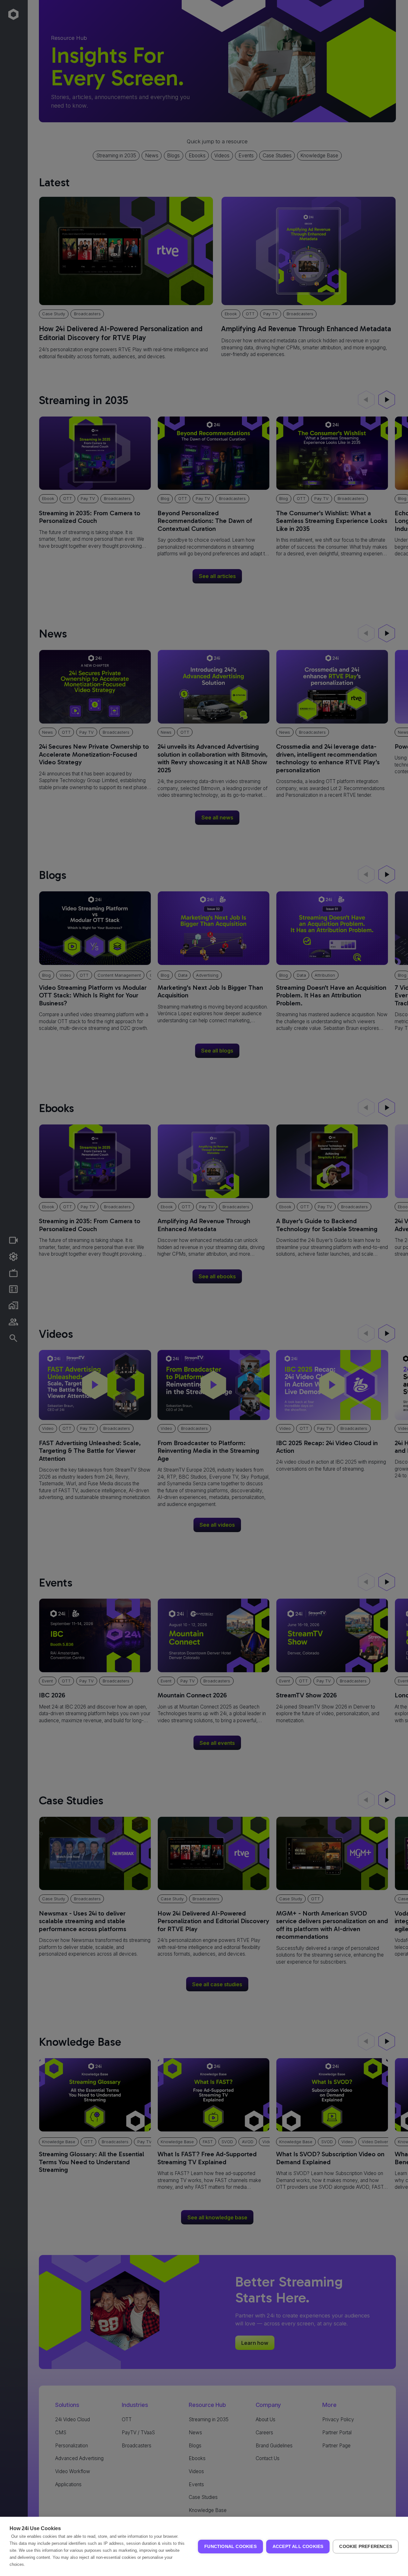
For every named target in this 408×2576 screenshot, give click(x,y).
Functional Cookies (230, 2547)
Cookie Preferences (366, 2547)
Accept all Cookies (298, 2547)
